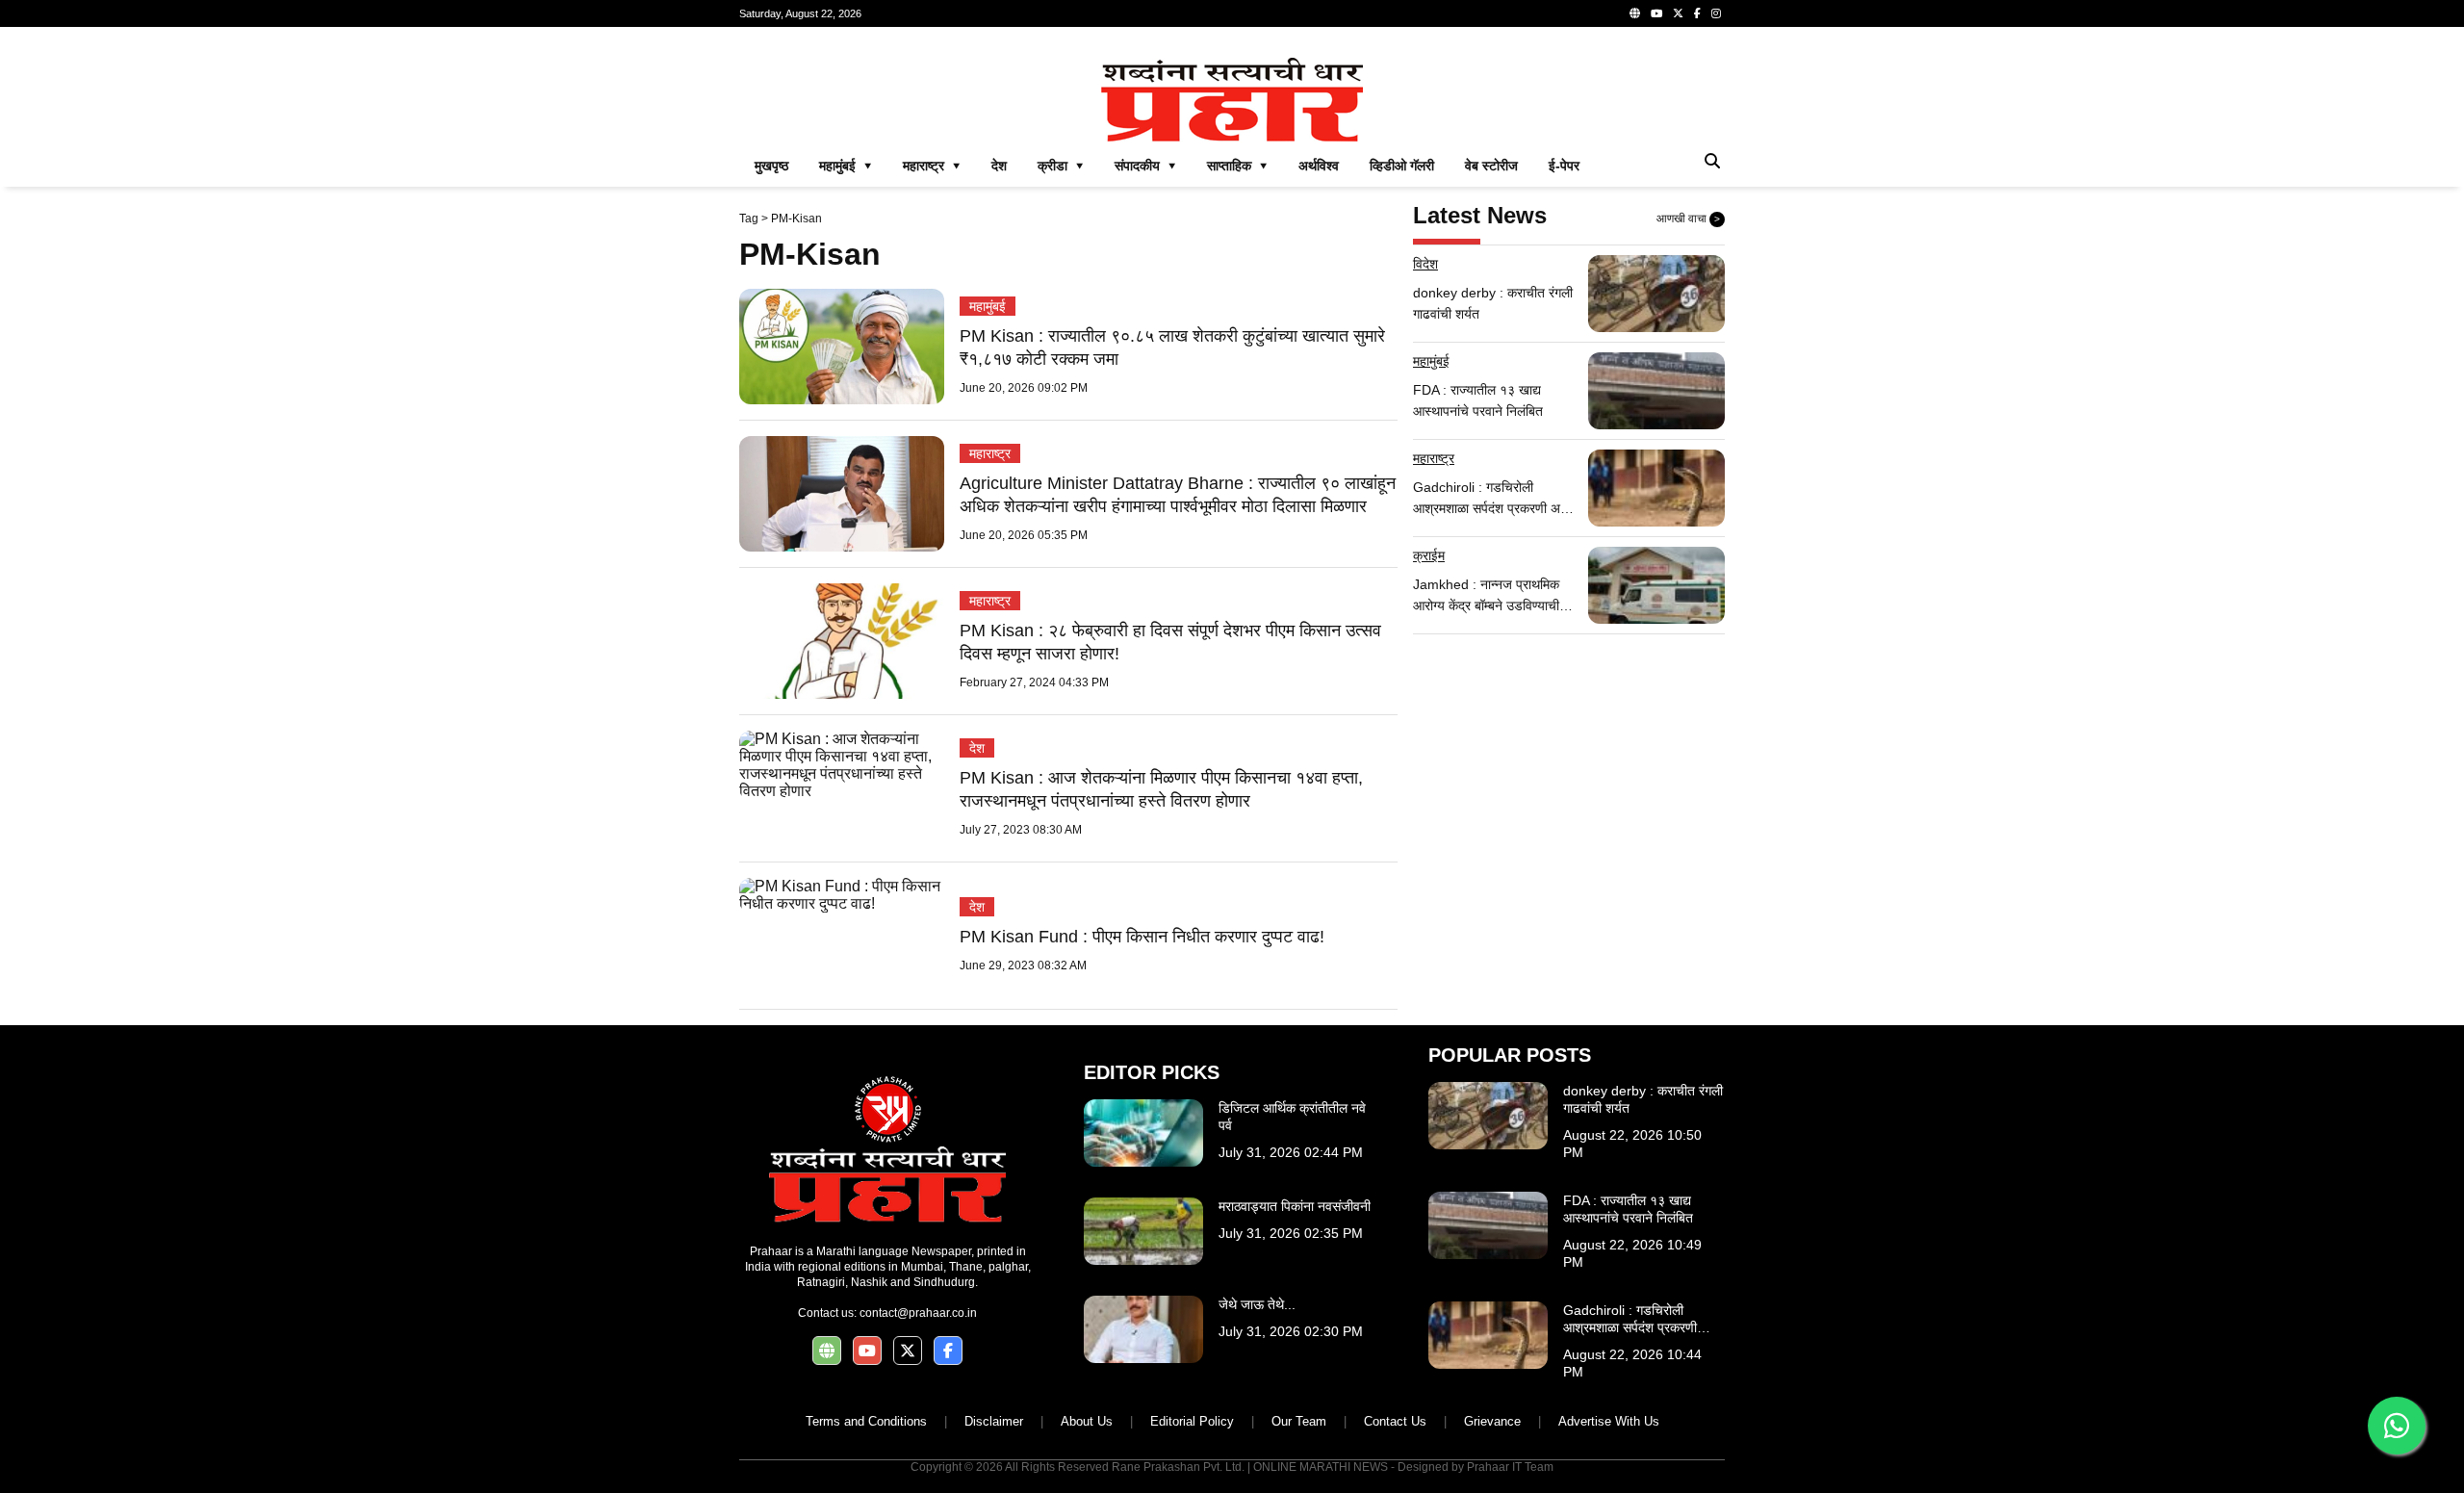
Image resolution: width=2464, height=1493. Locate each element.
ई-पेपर (1564, 166)
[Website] (1635, 13)
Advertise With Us (1609, 1421)
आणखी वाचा (1688, 219)
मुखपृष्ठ (771, 166)
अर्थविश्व (1319, 166)
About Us (1087, 1421)
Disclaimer (994, 1421)
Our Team (1299, 1421)
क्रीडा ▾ (1061, 166)
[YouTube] (1656, 13)
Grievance (1492, 1421)
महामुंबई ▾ (846, 166)
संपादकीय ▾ (1145, 166)
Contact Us (1395, 1421)
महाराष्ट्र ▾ (932, 166)
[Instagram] (1716, 13)
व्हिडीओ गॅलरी (1402, 166)
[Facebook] (1697, 13)
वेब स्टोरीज (1491, 166)
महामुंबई (988, 306)
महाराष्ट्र (990, 453)
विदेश (1425, 264)
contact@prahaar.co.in (918, 1313)
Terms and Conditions (866, 1421)
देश (999, 166)
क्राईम (1429, 555)
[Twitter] (1678, 13)
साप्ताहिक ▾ (1237, 166)
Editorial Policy (1192, 1421)
